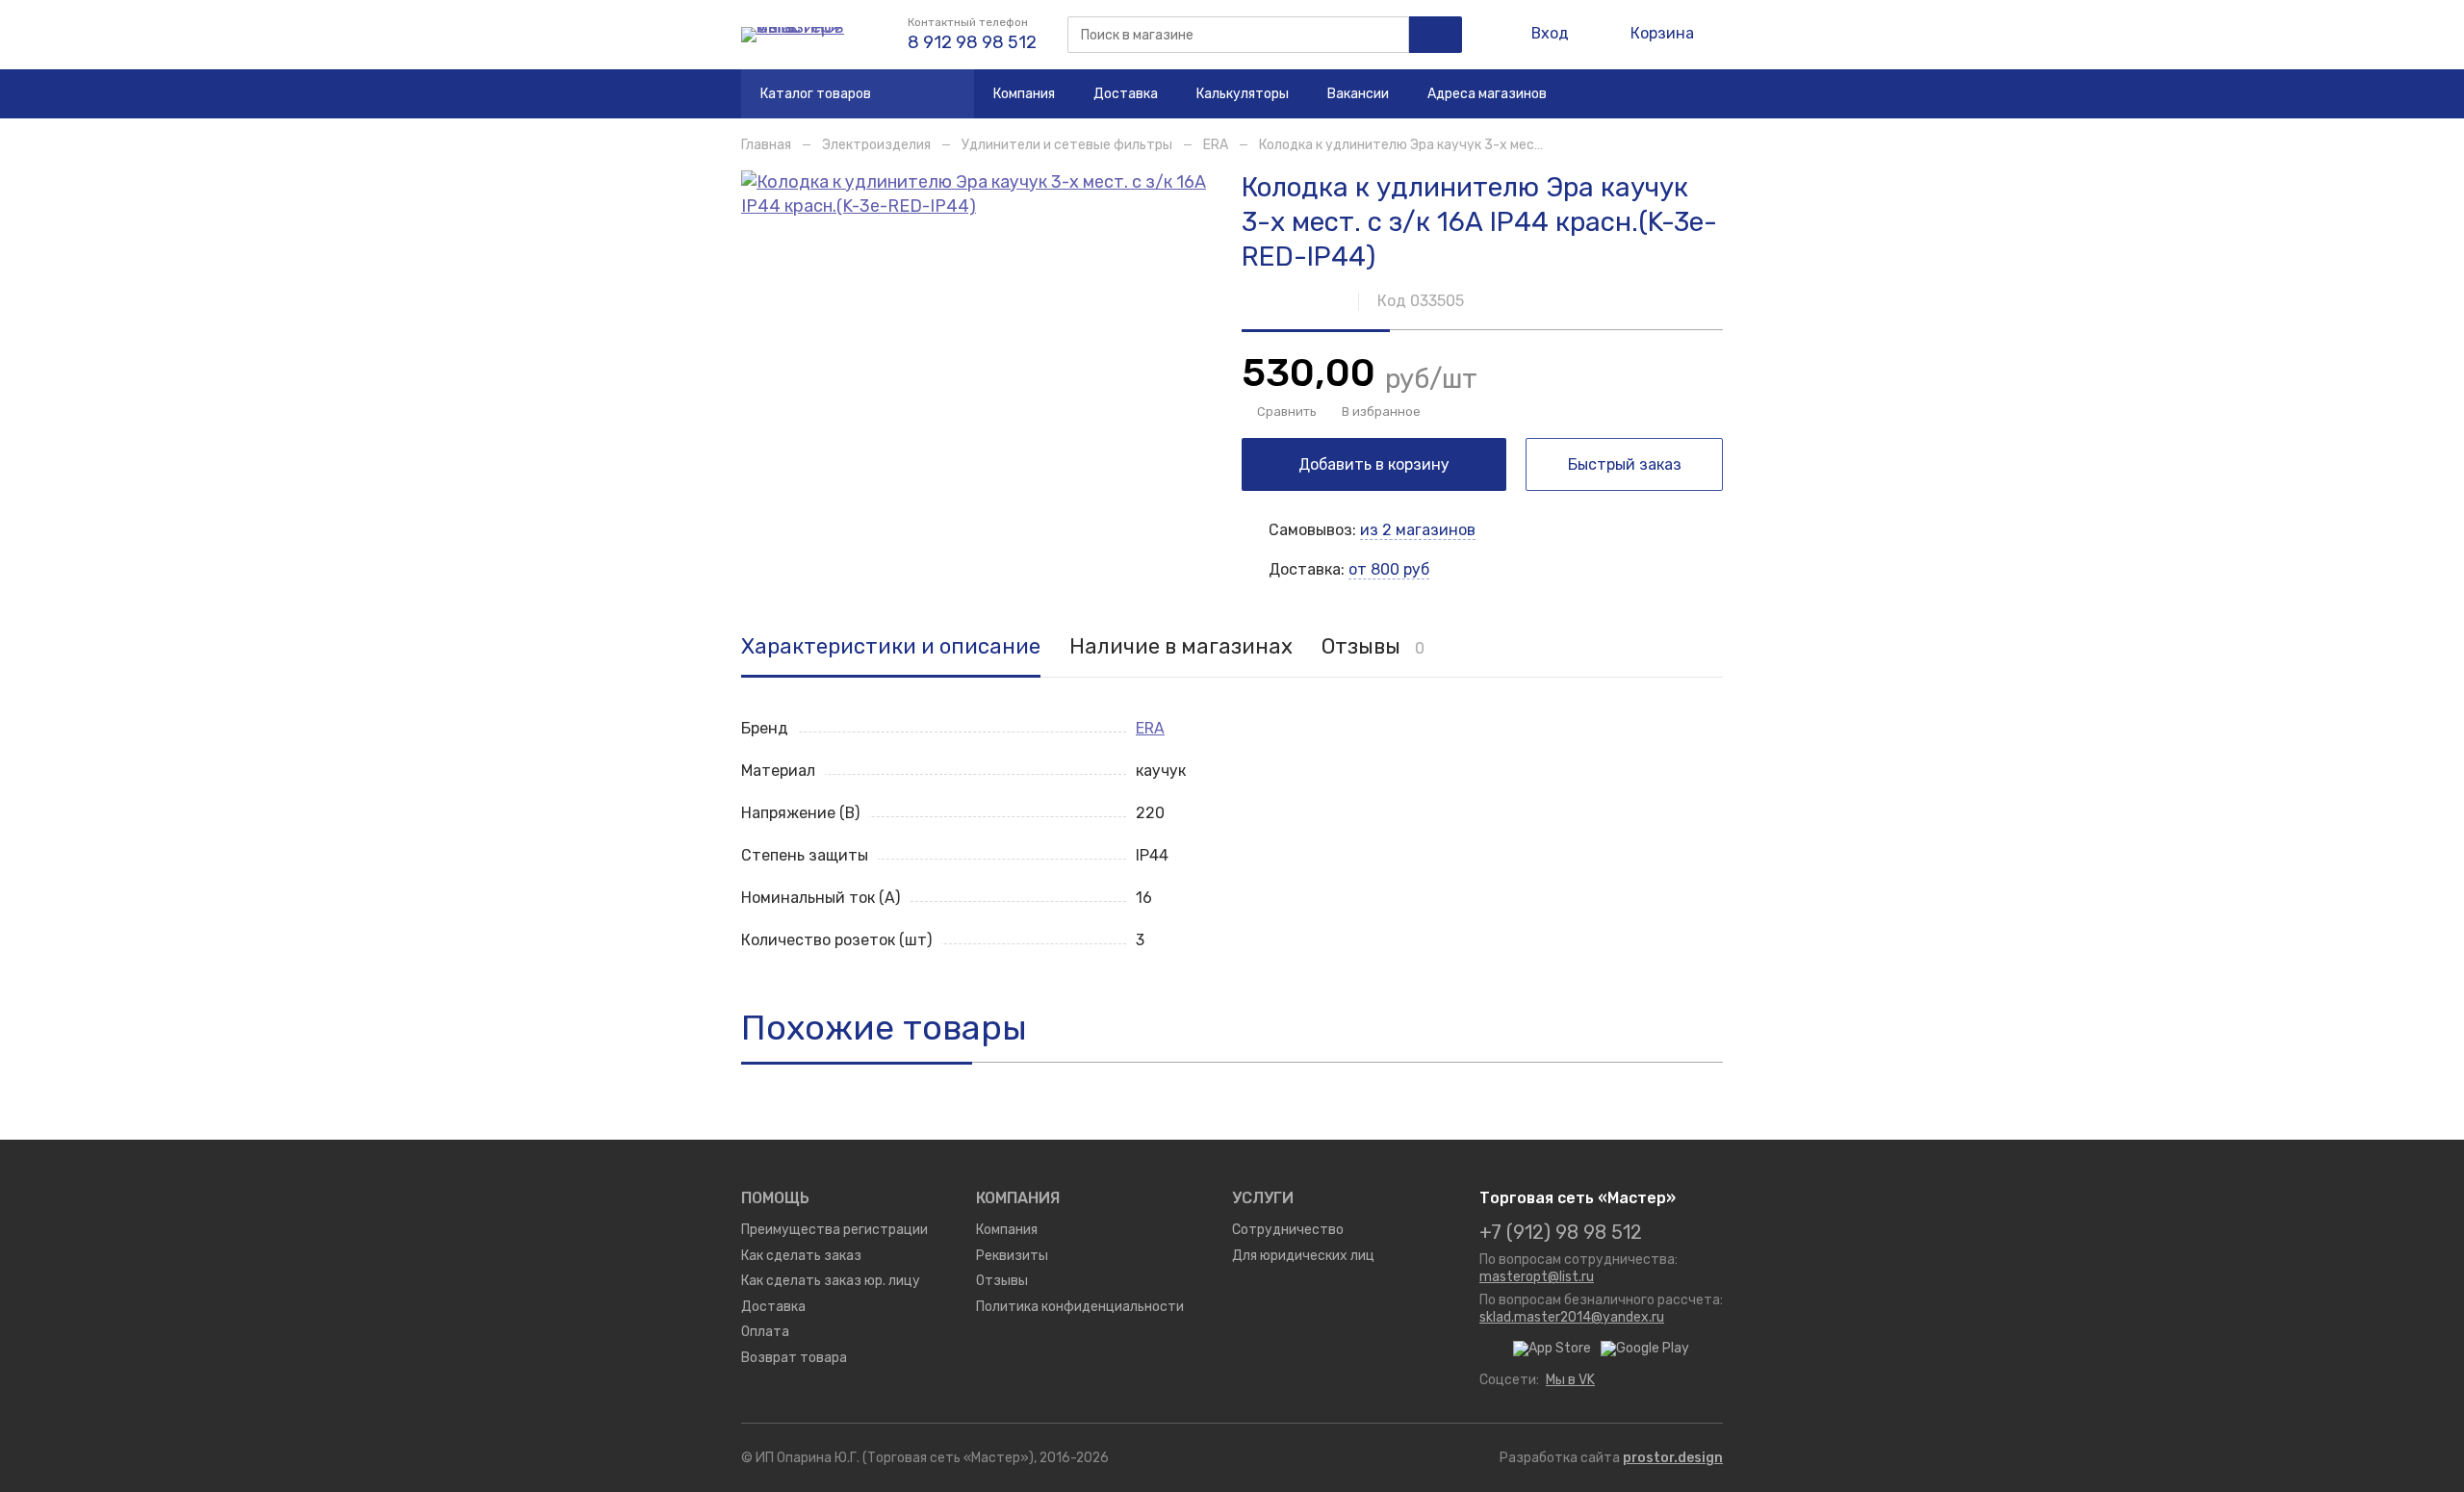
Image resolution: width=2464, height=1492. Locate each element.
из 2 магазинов (1418, 530)
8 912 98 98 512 (972, 42)
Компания (1024, 93)
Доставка (1126, 93)
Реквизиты (1012, 1255)
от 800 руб (1389, 569)
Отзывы (1373, 648)
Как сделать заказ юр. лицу (831, 1280)
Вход (1550, 33)
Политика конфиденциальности (1080, 1306)
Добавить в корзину (1374, 464)
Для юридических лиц (1303, 1255)
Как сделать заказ (801, 1255)
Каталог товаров (816, 93)
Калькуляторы (1243, 93)
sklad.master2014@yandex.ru (1572, 1317)
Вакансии (1358, 93)
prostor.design (1673, 1457)
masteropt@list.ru (1537, 1276)
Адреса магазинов (1487, 93)
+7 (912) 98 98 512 (1561, 1232)
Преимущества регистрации (834, 1229)
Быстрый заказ (1625, 464)
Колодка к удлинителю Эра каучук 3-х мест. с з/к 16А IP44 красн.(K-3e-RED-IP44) (1524, 144)
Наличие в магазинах (1181, 648)
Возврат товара (794, 1357)
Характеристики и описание (891, 648)
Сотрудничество (1288, 1229)
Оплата (765, 1331)
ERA (1216, 144)
